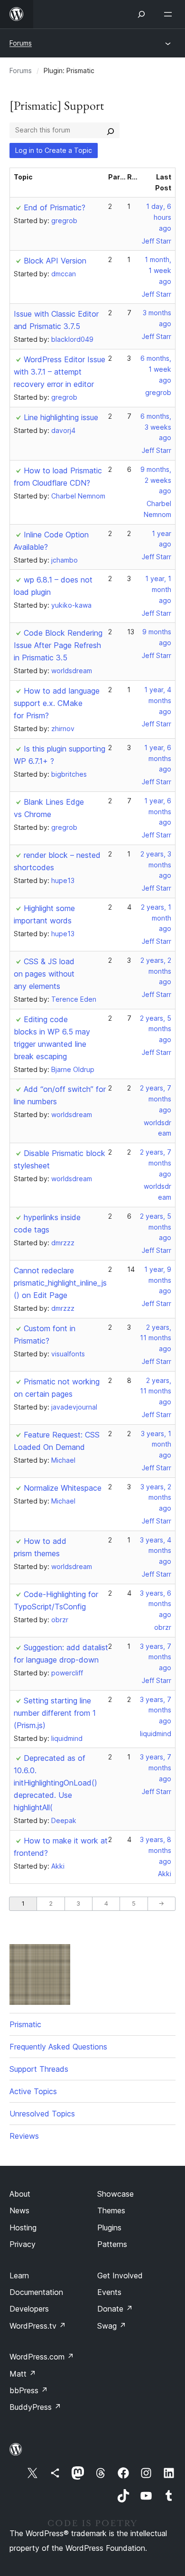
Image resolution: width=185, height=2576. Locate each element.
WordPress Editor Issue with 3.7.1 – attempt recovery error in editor (60, 372)
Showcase (116, 2194)
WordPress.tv (38, 2326)
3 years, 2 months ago (156, 1498)
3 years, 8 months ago (156, 1850)
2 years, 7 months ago (156, 1099)
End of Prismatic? (55, 207)
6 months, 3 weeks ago (156, 427)
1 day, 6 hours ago (159, 217)
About (20, 2194)
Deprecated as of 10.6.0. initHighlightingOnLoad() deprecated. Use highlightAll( (55, 1783)
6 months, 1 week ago (156, 369)
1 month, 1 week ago (158, 270)
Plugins (109, 2228)
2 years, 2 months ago (156, 971)
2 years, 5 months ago (156, 1029)
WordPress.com (42, 2357)
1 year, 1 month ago (158, 589)
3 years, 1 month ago (156, 1444)
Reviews (24, 2136)
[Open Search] (141, 14)
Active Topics (33, 2091)
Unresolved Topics (42, 2114)
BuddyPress (35, 2407)
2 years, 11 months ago (156, 1338)
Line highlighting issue (61, 417)
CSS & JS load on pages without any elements (44, 974)
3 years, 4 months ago (156, 1551)
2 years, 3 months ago (156, 865)
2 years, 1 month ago (156, 918)
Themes (111, 2210)
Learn (19, 2275)
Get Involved (120, 2275)
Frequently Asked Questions (58, 2047)
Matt (23, 2374)
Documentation (36, 2292)
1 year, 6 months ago (158, 758)
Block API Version (55, 261)
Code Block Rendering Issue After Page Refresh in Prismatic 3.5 (58, 645)
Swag (112, 2326)
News (19, 2210)
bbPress (29, 2390)
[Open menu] (170, 14)
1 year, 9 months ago (158, 1280)
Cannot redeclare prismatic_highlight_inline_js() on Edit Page (60, 1283)
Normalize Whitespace (63, 1488)
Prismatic (25, 2024)
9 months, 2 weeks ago (156, 480)
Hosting (23, 2228)
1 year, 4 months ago (158, 700)
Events (109, 2292)
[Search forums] (111, 130)
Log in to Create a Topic (54, 150)
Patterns (112, 2244)
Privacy (23, 2244)
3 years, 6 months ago (156, 1604)
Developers (29, 2309)
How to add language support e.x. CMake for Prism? (57, 703)
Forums (21, 43)
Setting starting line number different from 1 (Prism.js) (55, 1713)
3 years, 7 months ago (156, 1657)
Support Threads (39, 2069)
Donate (115, 2309)
